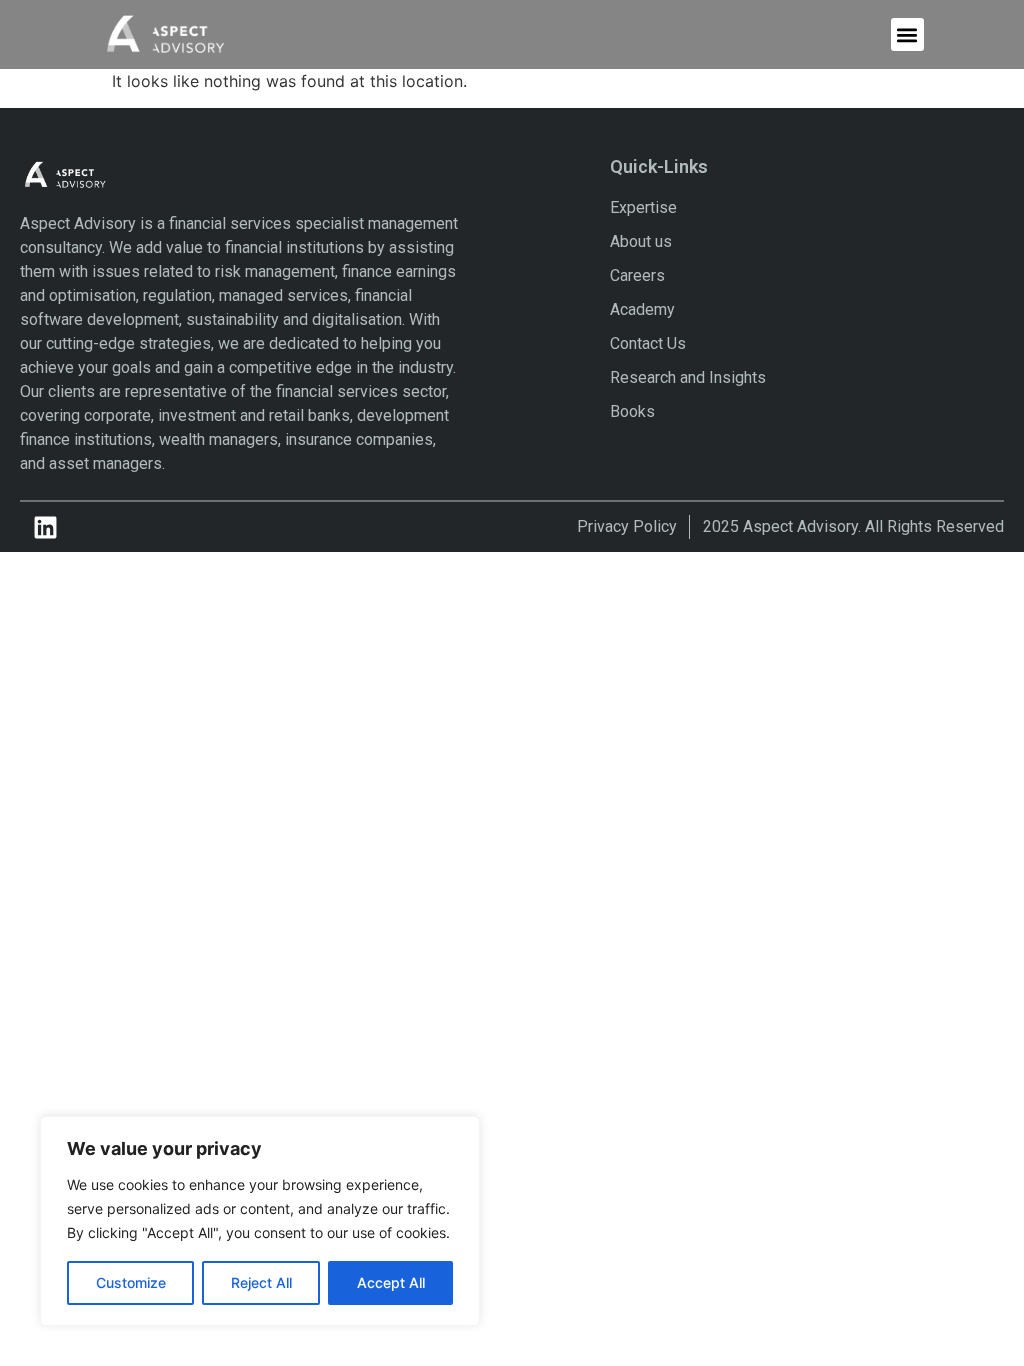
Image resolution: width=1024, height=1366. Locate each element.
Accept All (391, 1282)
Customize (131, 1282)
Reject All (261, 1282)
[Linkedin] (45, 527)
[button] (907, 34)
